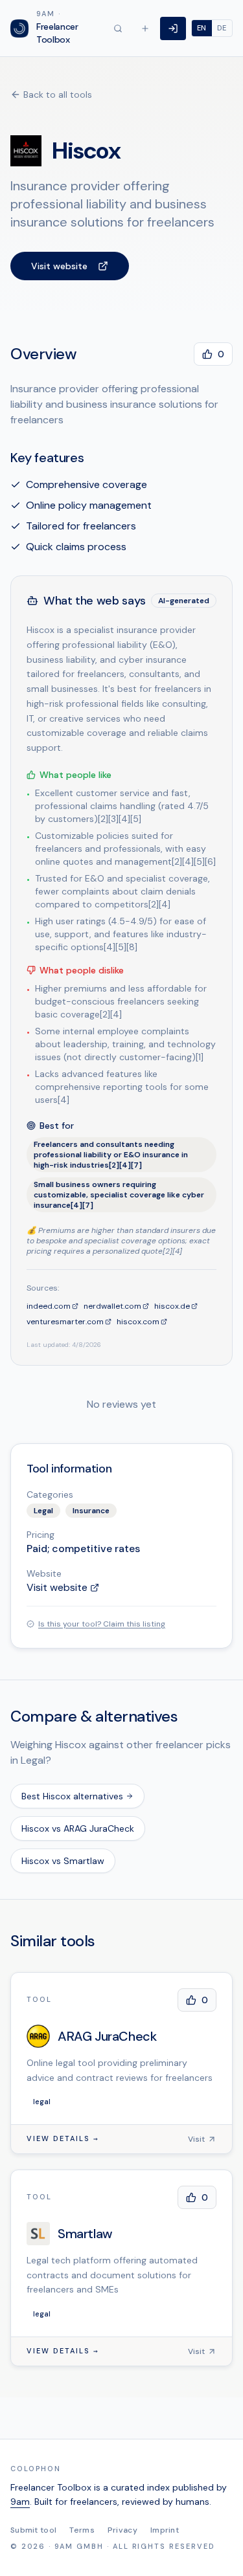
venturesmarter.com (65, 1322)
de (222, 28)
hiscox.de (172, 1306)
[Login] (173, 28)
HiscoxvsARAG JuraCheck (78, 1828)
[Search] (118, 28)
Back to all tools (58, 94)
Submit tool (33, 2530)
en (202, 28)
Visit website (59, 266)
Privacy (122, 2530)
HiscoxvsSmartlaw (63, 1861)
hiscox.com (138, 1322)
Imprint (165, 2530)
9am (20, 2502)
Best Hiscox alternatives (72, 1796)
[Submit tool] (145, 28)
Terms (82, 2530)
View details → (63, 2139)
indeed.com (49, 1306)
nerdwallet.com (112, 1306)
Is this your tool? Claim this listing (102, 1624)
